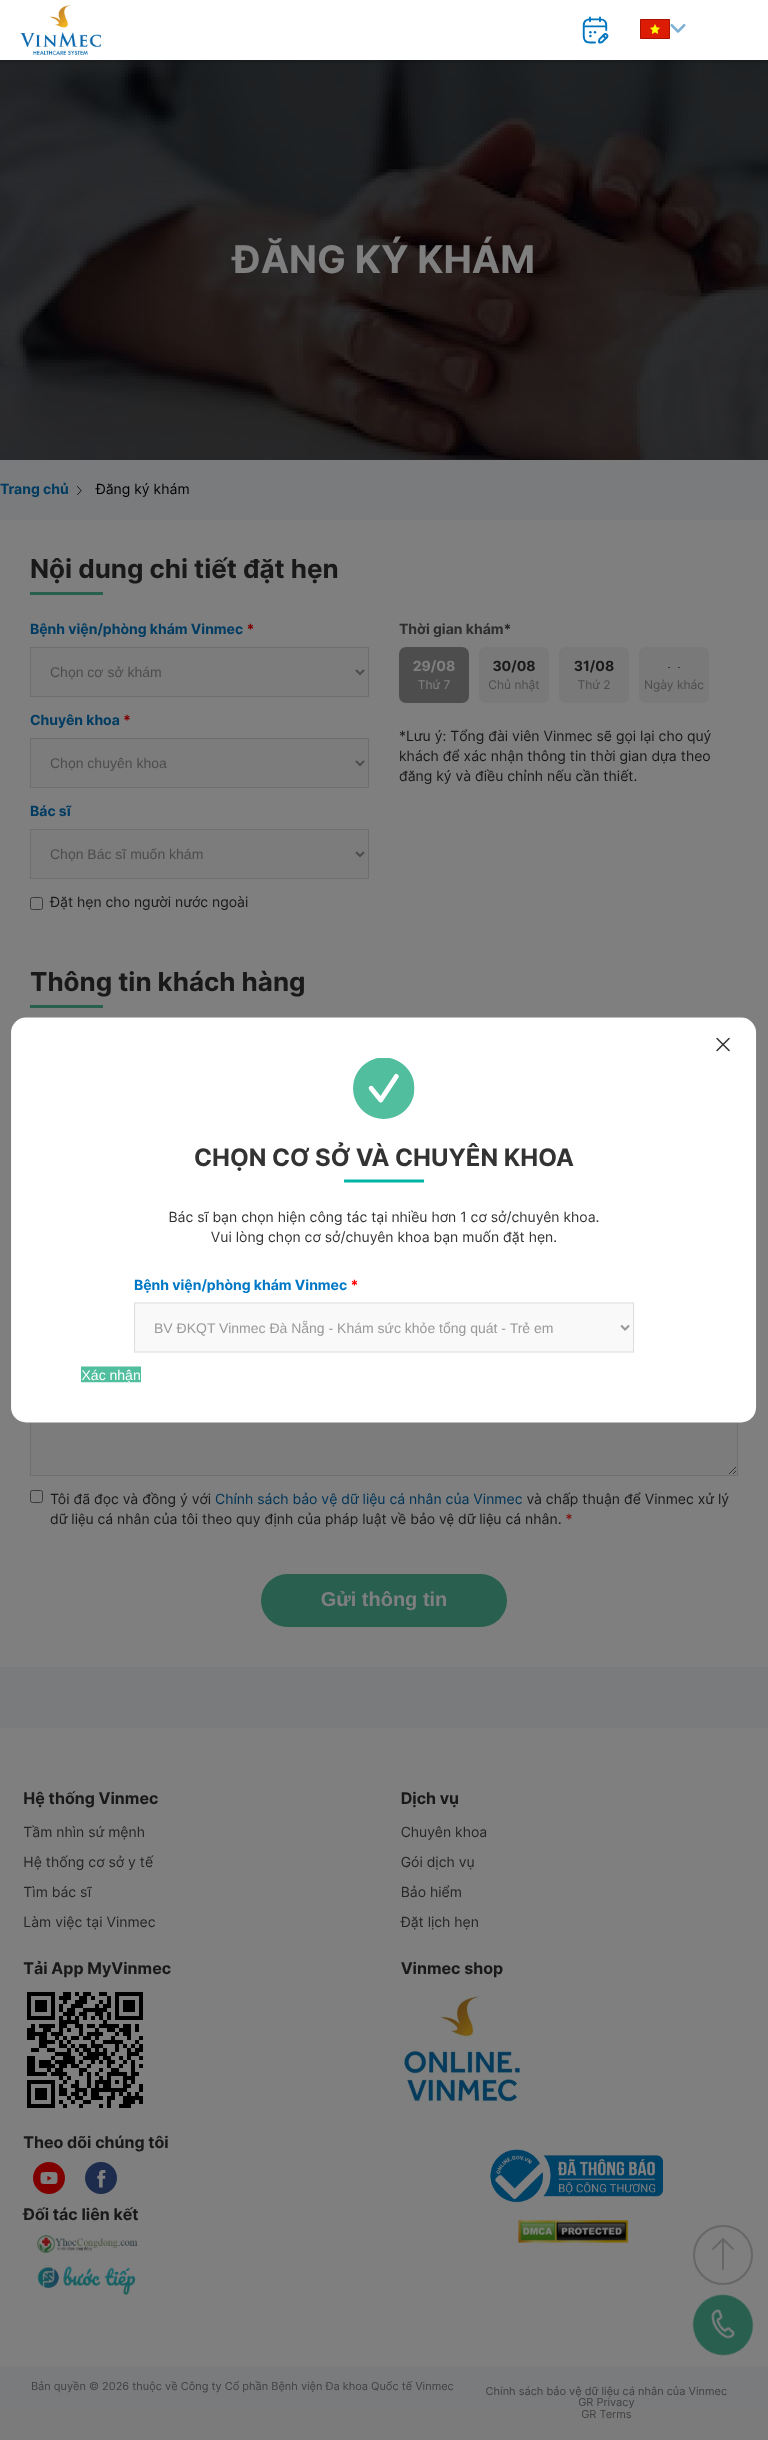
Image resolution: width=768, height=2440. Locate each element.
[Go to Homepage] (60, 30)
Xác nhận (111, 1375)
